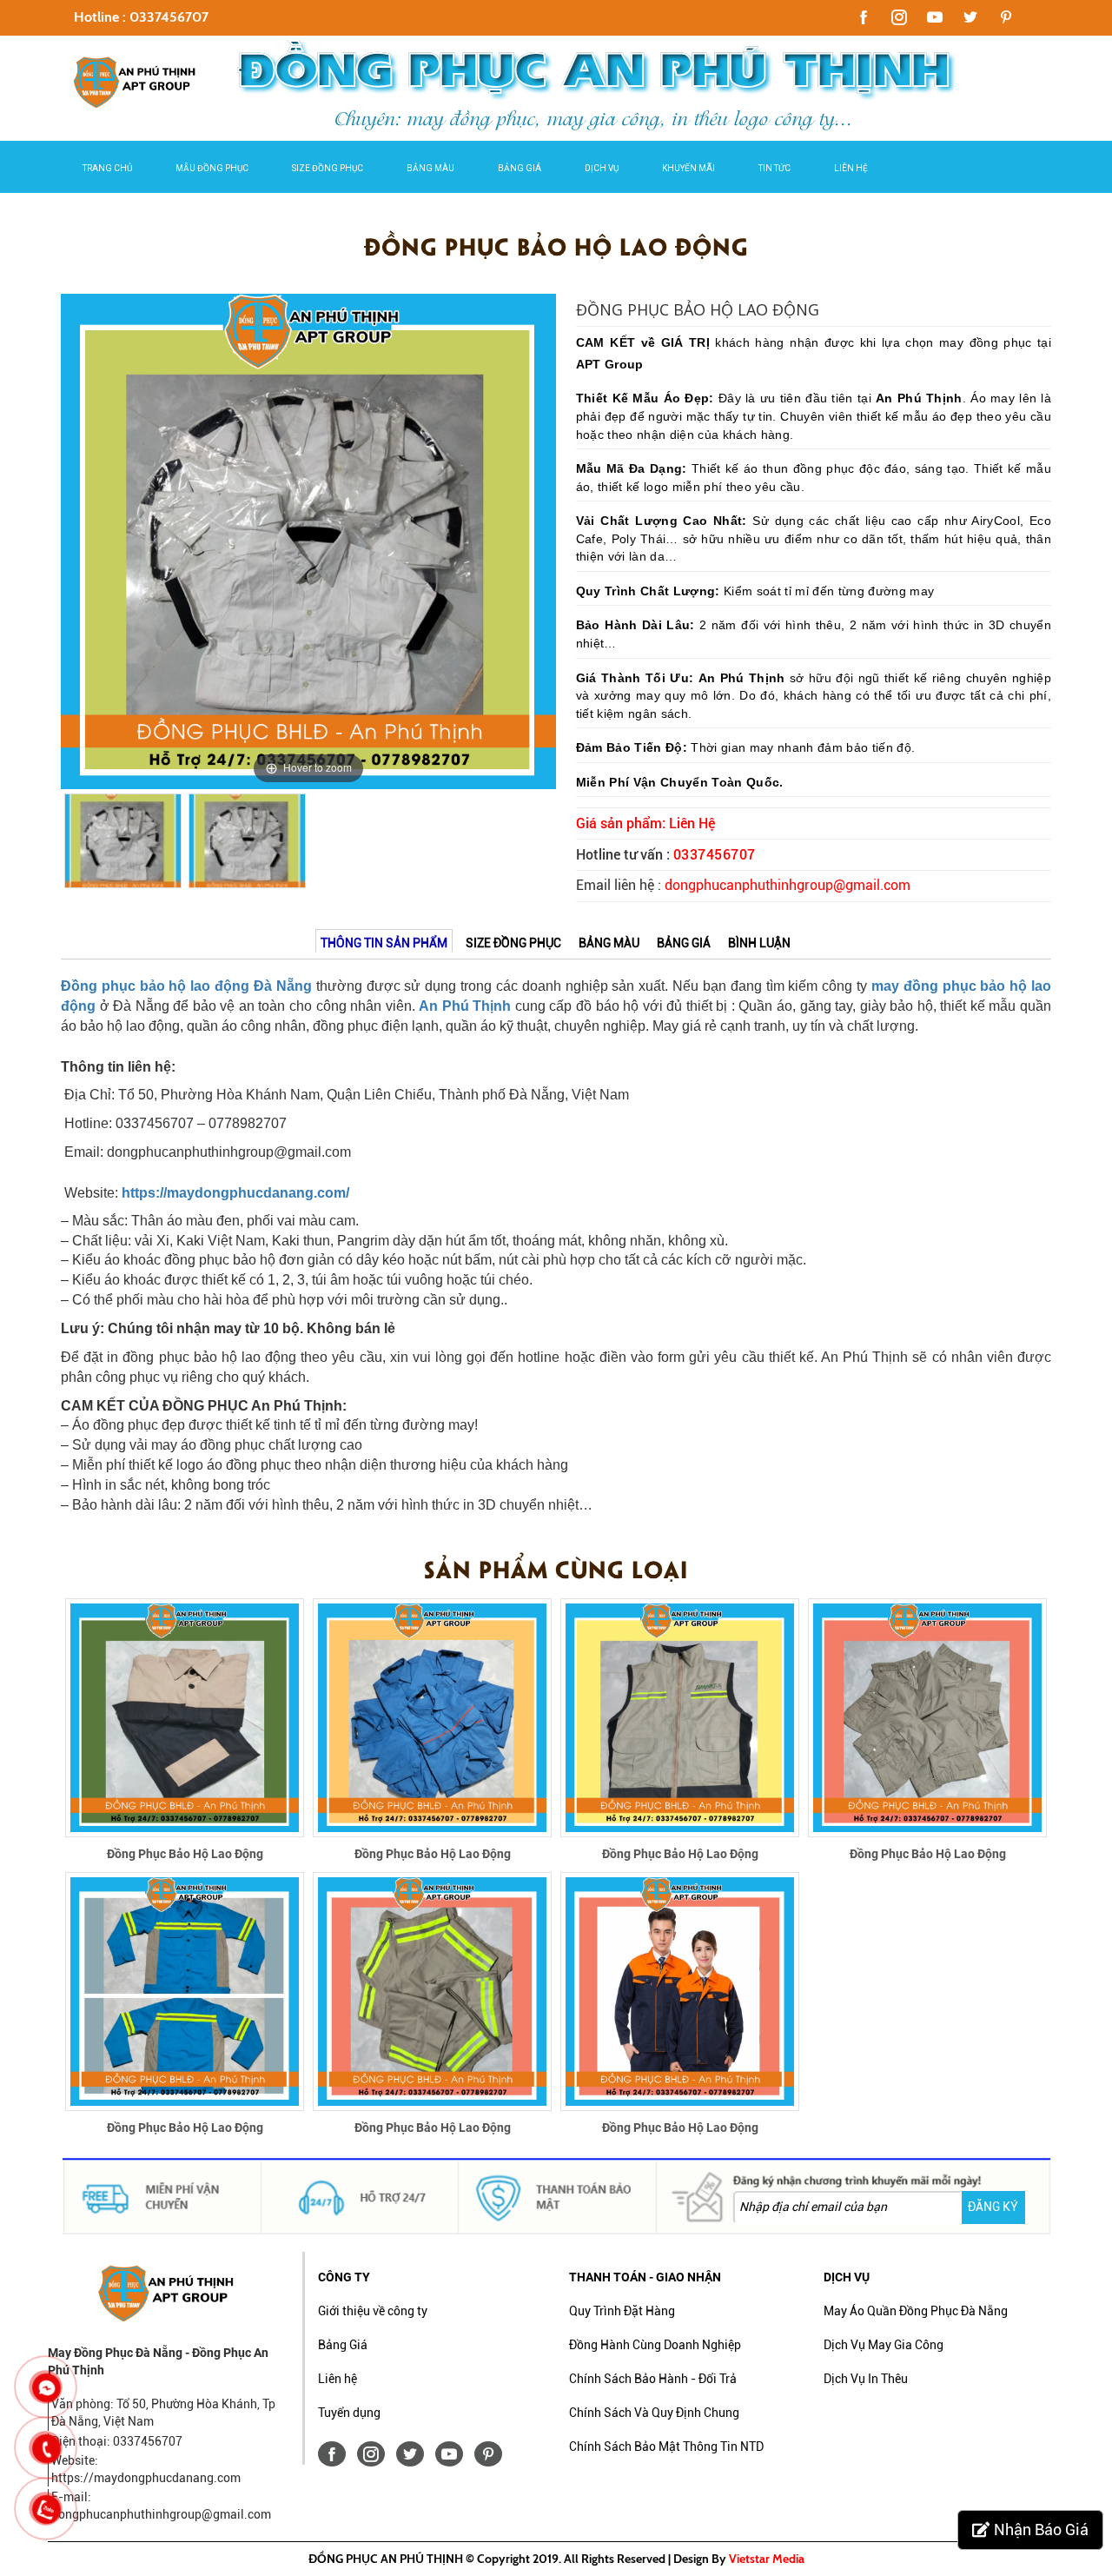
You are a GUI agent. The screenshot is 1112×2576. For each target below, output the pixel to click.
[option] (308, 541)
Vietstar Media (767, 2559)
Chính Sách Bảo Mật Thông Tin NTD (666, 2447)
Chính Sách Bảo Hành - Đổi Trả (653, 2379)
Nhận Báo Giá (1041, 2530)
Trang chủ (107, 168)
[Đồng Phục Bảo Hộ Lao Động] (185, 1716)
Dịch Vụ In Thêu (866, 2379)
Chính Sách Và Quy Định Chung (654, 2413)
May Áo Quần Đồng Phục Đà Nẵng (916, 2311)
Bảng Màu (430, 168)
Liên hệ (851, 168)
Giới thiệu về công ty (373, 2311)
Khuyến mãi (688, 168)
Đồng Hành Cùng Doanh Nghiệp (655, 2345)
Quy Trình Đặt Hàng (622, 2311)
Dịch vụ (602, 168)
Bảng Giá (520, 168)
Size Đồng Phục (328, 168)
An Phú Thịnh (465, 1006)
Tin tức (774, 168)
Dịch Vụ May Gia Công (884, 2345)
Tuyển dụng (349, 2413)
